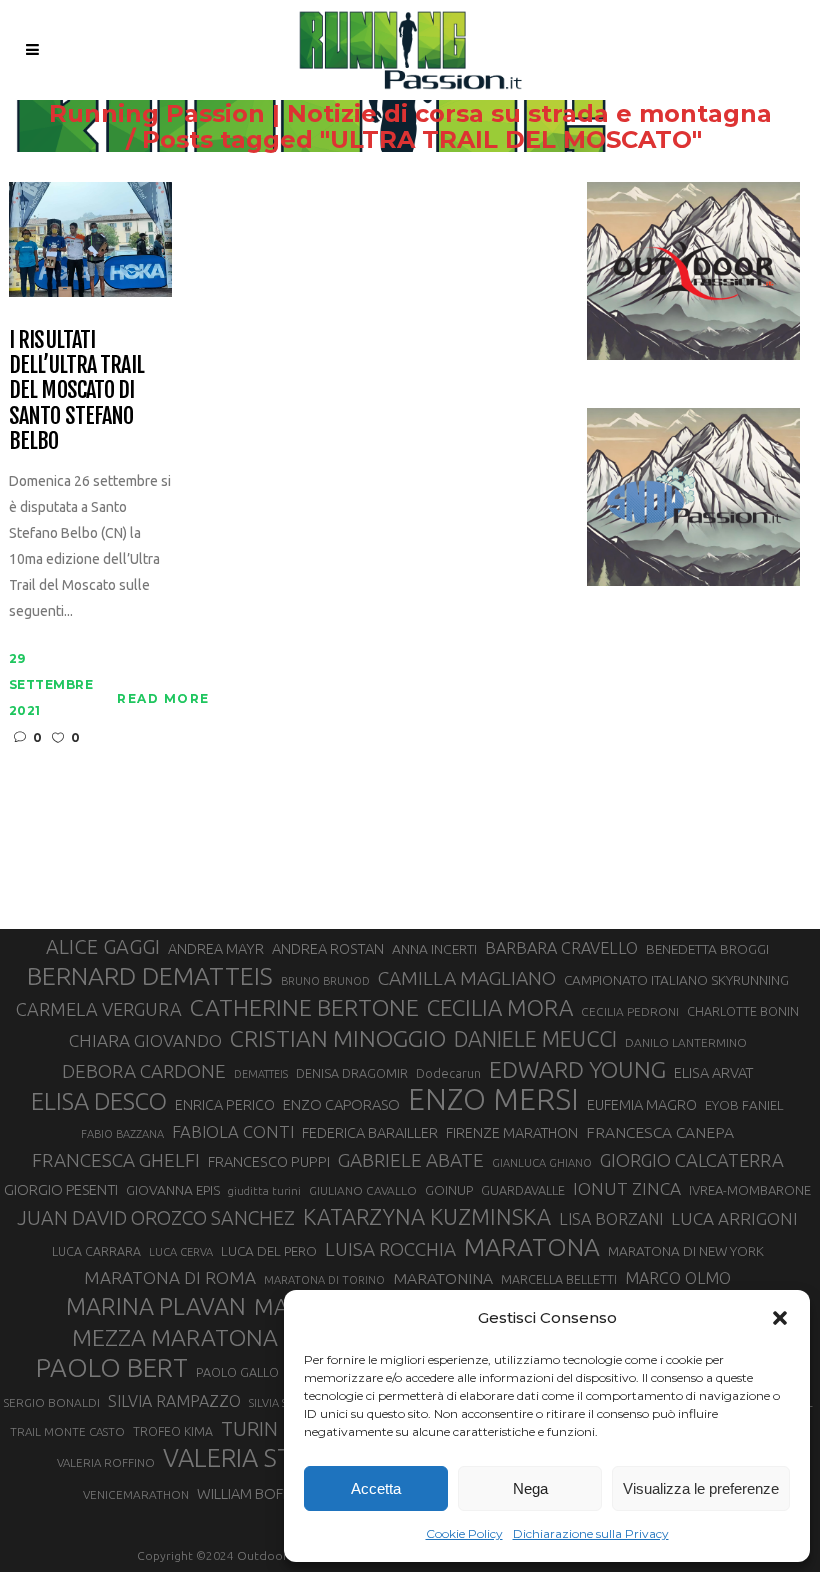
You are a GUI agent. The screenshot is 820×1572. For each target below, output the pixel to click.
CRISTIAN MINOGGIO (338, 1038)
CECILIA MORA (500, 1007)
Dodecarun (448, 1073)
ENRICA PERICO (225, 1105)
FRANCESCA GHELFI (116, 1160)
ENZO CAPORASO (341, 1104)
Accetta (376, 1488)
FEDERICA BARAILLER (370, 1132)
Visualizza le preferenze (701, 1488)
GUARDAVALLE (523, 1190)
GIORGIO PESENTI (61, 1189)
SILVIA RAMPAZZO (174, 1401)
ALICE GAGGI (103, 946)
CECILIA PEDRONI (630, 1011)
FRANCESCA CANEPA (660, 1132)
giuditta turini (264, 1191)
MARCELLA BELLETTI (559, 1279)
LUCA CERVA (181, 1252)
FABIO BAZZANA (122, 1134)
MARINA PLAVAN (156, 1306)
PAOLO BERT (112, 1368)
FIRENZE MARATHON (512, 1133)
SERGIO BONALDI (51, 1402)
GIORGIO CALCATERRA (692, 1160)
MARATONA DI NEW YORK (686, 1251)
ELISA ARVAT (714, 1072)
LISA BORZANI (611, 1219)
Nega (530, 1488)
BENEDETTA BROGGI (707, 949)
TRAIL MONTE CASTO (67, 1431)
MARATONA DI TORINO (324, 1280)
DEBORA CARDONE (144, 1071)
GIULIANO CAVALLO (363, 1190)
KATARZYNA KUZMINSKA (427, 1216)
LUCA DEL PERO (269, 1251)
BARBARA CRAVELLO (561, 948)
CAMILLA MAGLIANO (467, 978)
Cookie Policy (464, 1533)
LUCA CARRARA (96, 1251)
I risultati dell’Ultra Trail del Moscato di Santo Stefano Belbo (76, 390)
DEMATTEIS (261, 1074)
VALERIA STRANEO (269, 1458)
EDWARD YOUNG (577, 1069)
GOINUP (449, 1190)
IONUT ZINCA (627, 1188)
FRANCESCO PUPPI (269, 1161)
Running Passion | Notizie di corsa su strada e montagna (410, 114)
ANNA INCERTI (434, 949)
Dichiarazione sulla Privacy (591, 1533)
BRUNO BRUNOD (325, 981)
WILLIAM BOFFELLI (256, 1493)
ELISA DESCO (99, 1101)
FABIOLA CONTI (233, 1131)
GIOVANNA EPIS (173, 1190)
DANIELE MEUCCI (535, 1039)
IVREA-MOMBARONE (750, 1190)
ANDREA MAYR (216, 949)
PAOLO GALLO (237, 1372)
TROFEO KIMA (173, 1431)
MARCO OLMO (678, 1278)
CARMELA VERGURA (99, 1009)
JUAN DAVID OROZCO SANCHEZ (156, 1218)
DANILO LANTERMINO (686, 1042)
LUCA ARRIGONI (734, 1218)
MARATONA (532, 1247)
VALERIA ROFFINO (106, 1462)
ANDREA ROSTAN (328, 948)
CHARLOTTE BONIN (743, 1011)
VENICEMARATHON (136, 1494)
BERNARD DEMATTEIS (150, 976)
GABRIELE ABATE (411, 1160)
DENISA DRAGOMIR (352, 1073)
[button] (780, 1318)
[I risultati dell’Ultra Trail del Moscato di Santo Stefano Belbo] (90, 237)
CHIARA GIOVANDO (145, 1040)
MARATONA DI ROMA (170, 1277)
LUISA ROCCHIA (390, 1249)
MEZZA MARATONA (175, 1337)
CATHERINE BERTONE (304, 1007)
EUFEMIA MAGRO (642, 1104)
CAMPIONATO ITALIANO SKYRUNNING (676, 980)
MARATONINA (443, 1278)
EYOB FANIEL (744, 1105)
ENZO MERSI (493, 1100)
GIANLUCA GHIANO (542, 1163)
